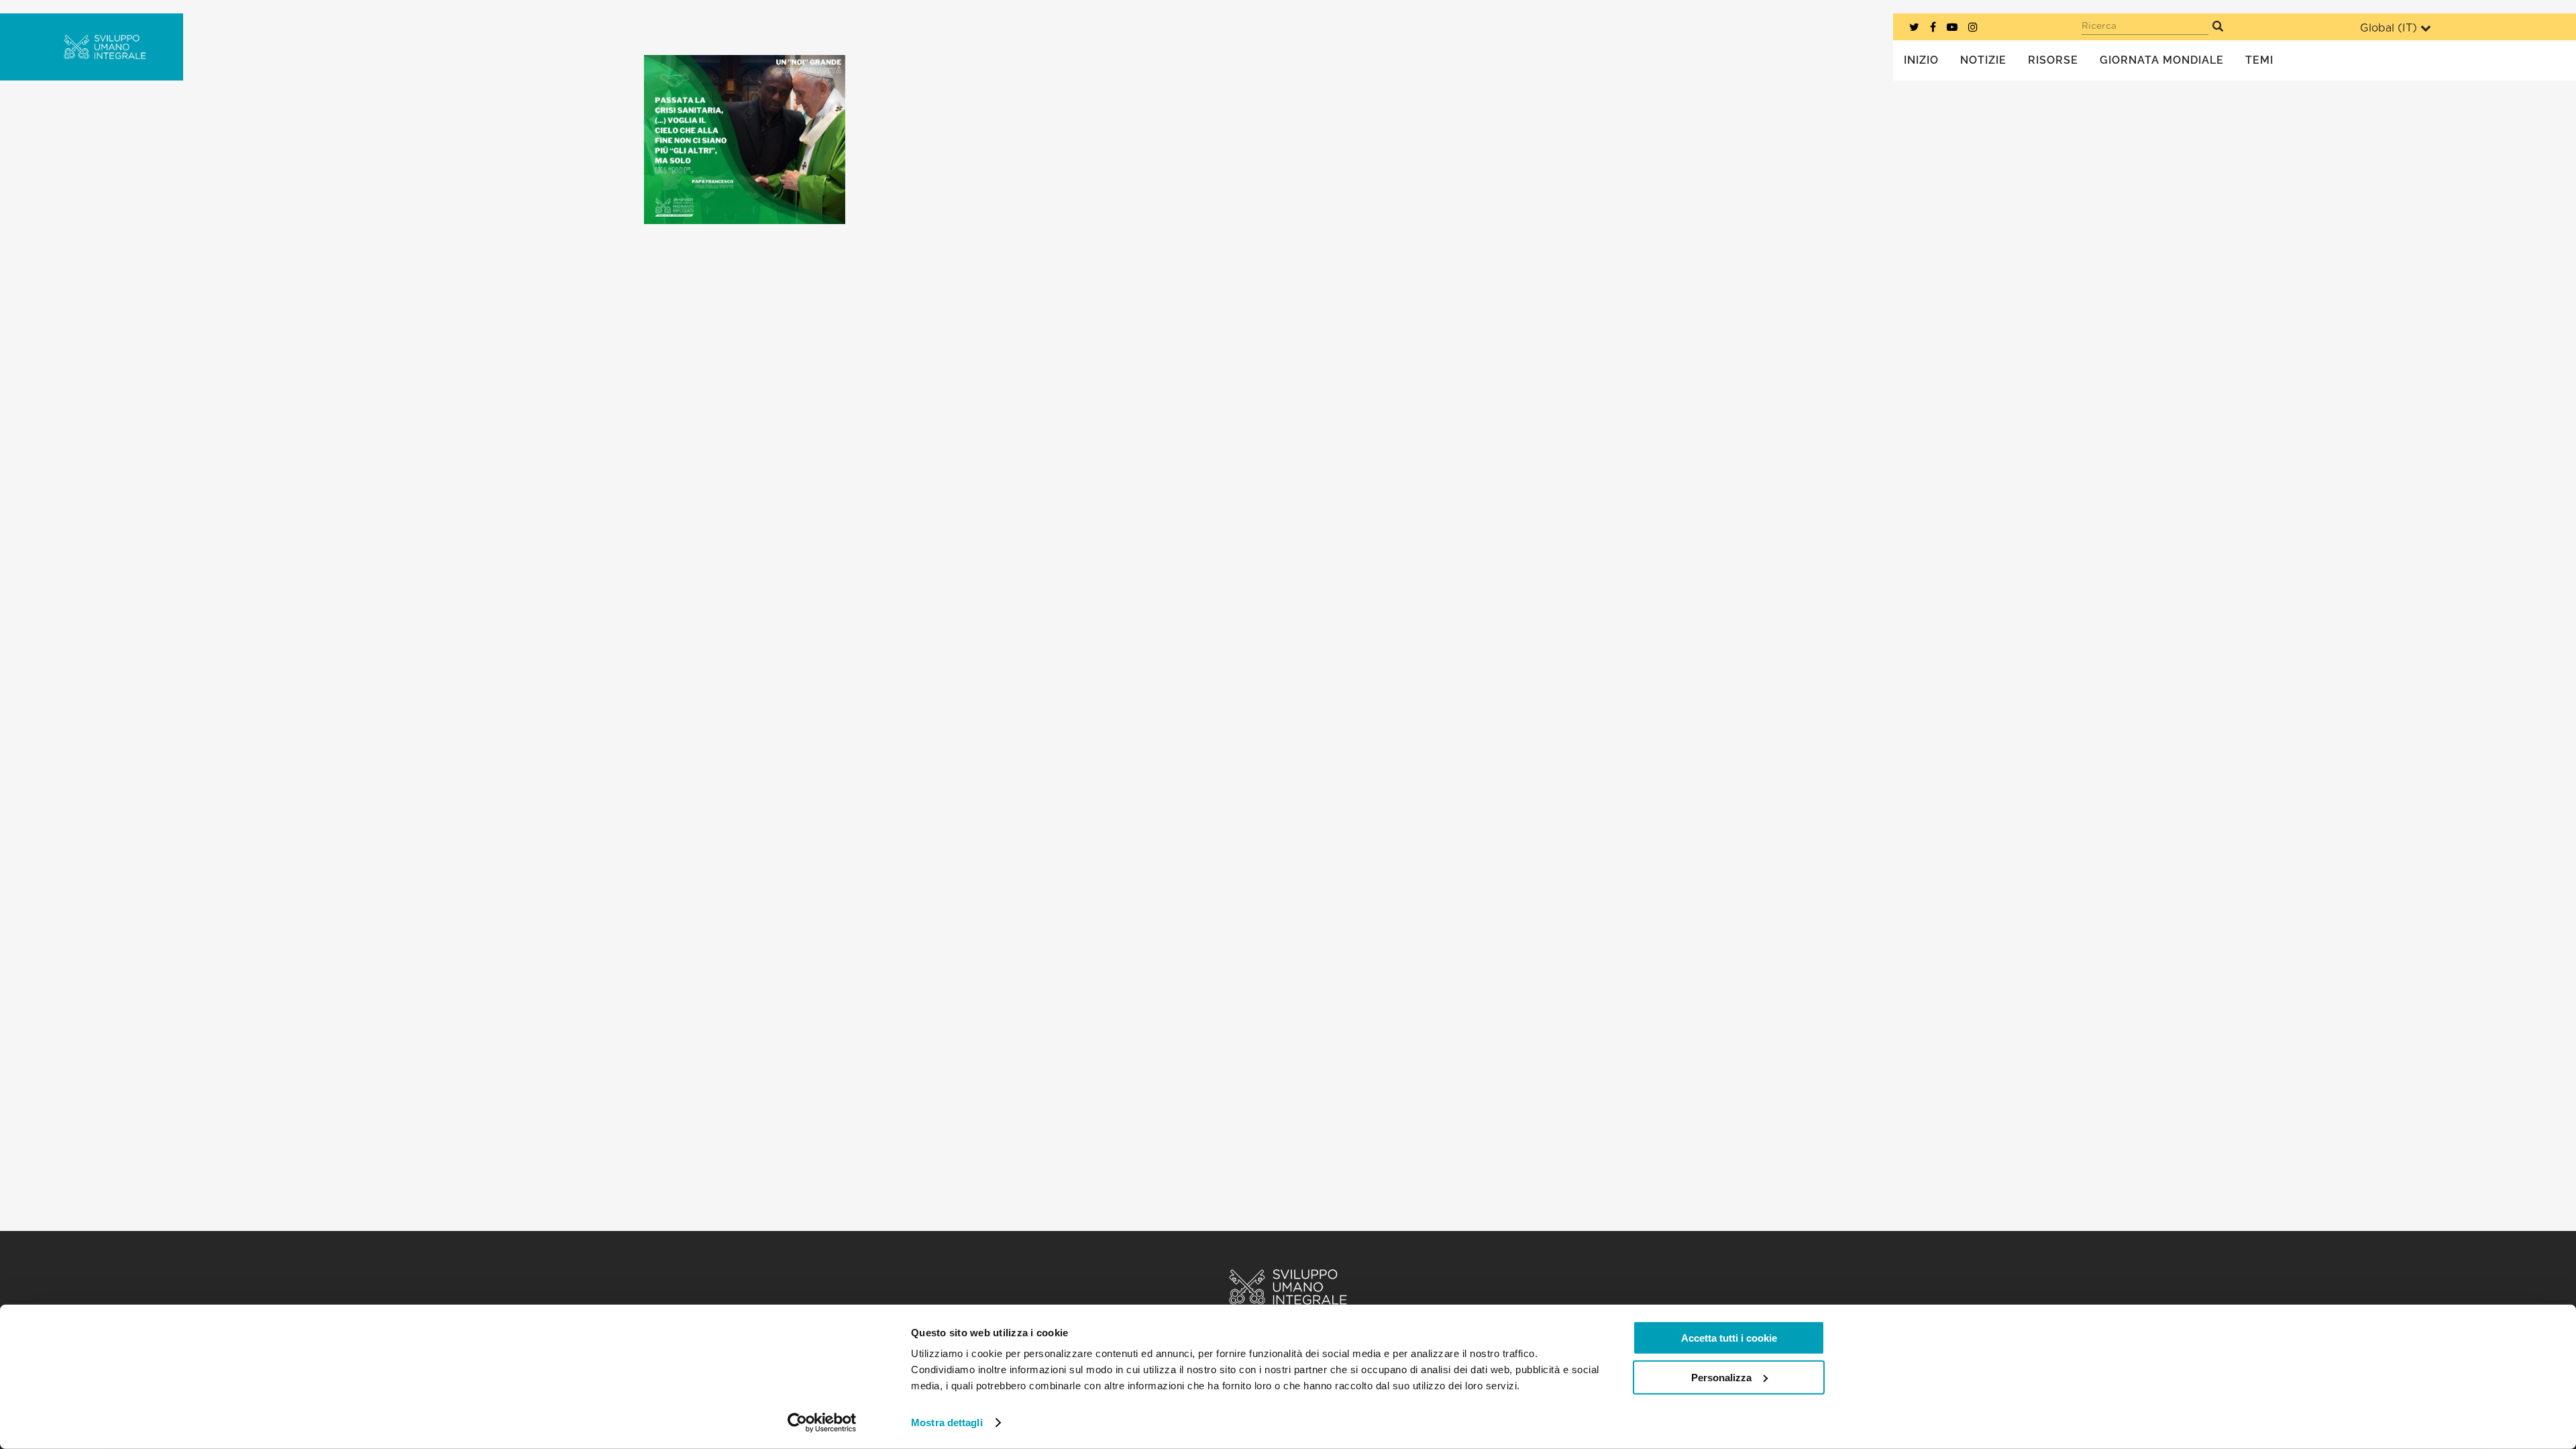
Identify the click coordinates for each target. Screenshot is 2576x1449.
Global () (2389, 28)
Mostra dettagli (947, 1423)
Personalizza (1721, 1377)
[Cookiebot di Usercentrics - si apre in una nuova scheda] (822, 1423)
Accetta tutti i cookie (1729, 1338)
